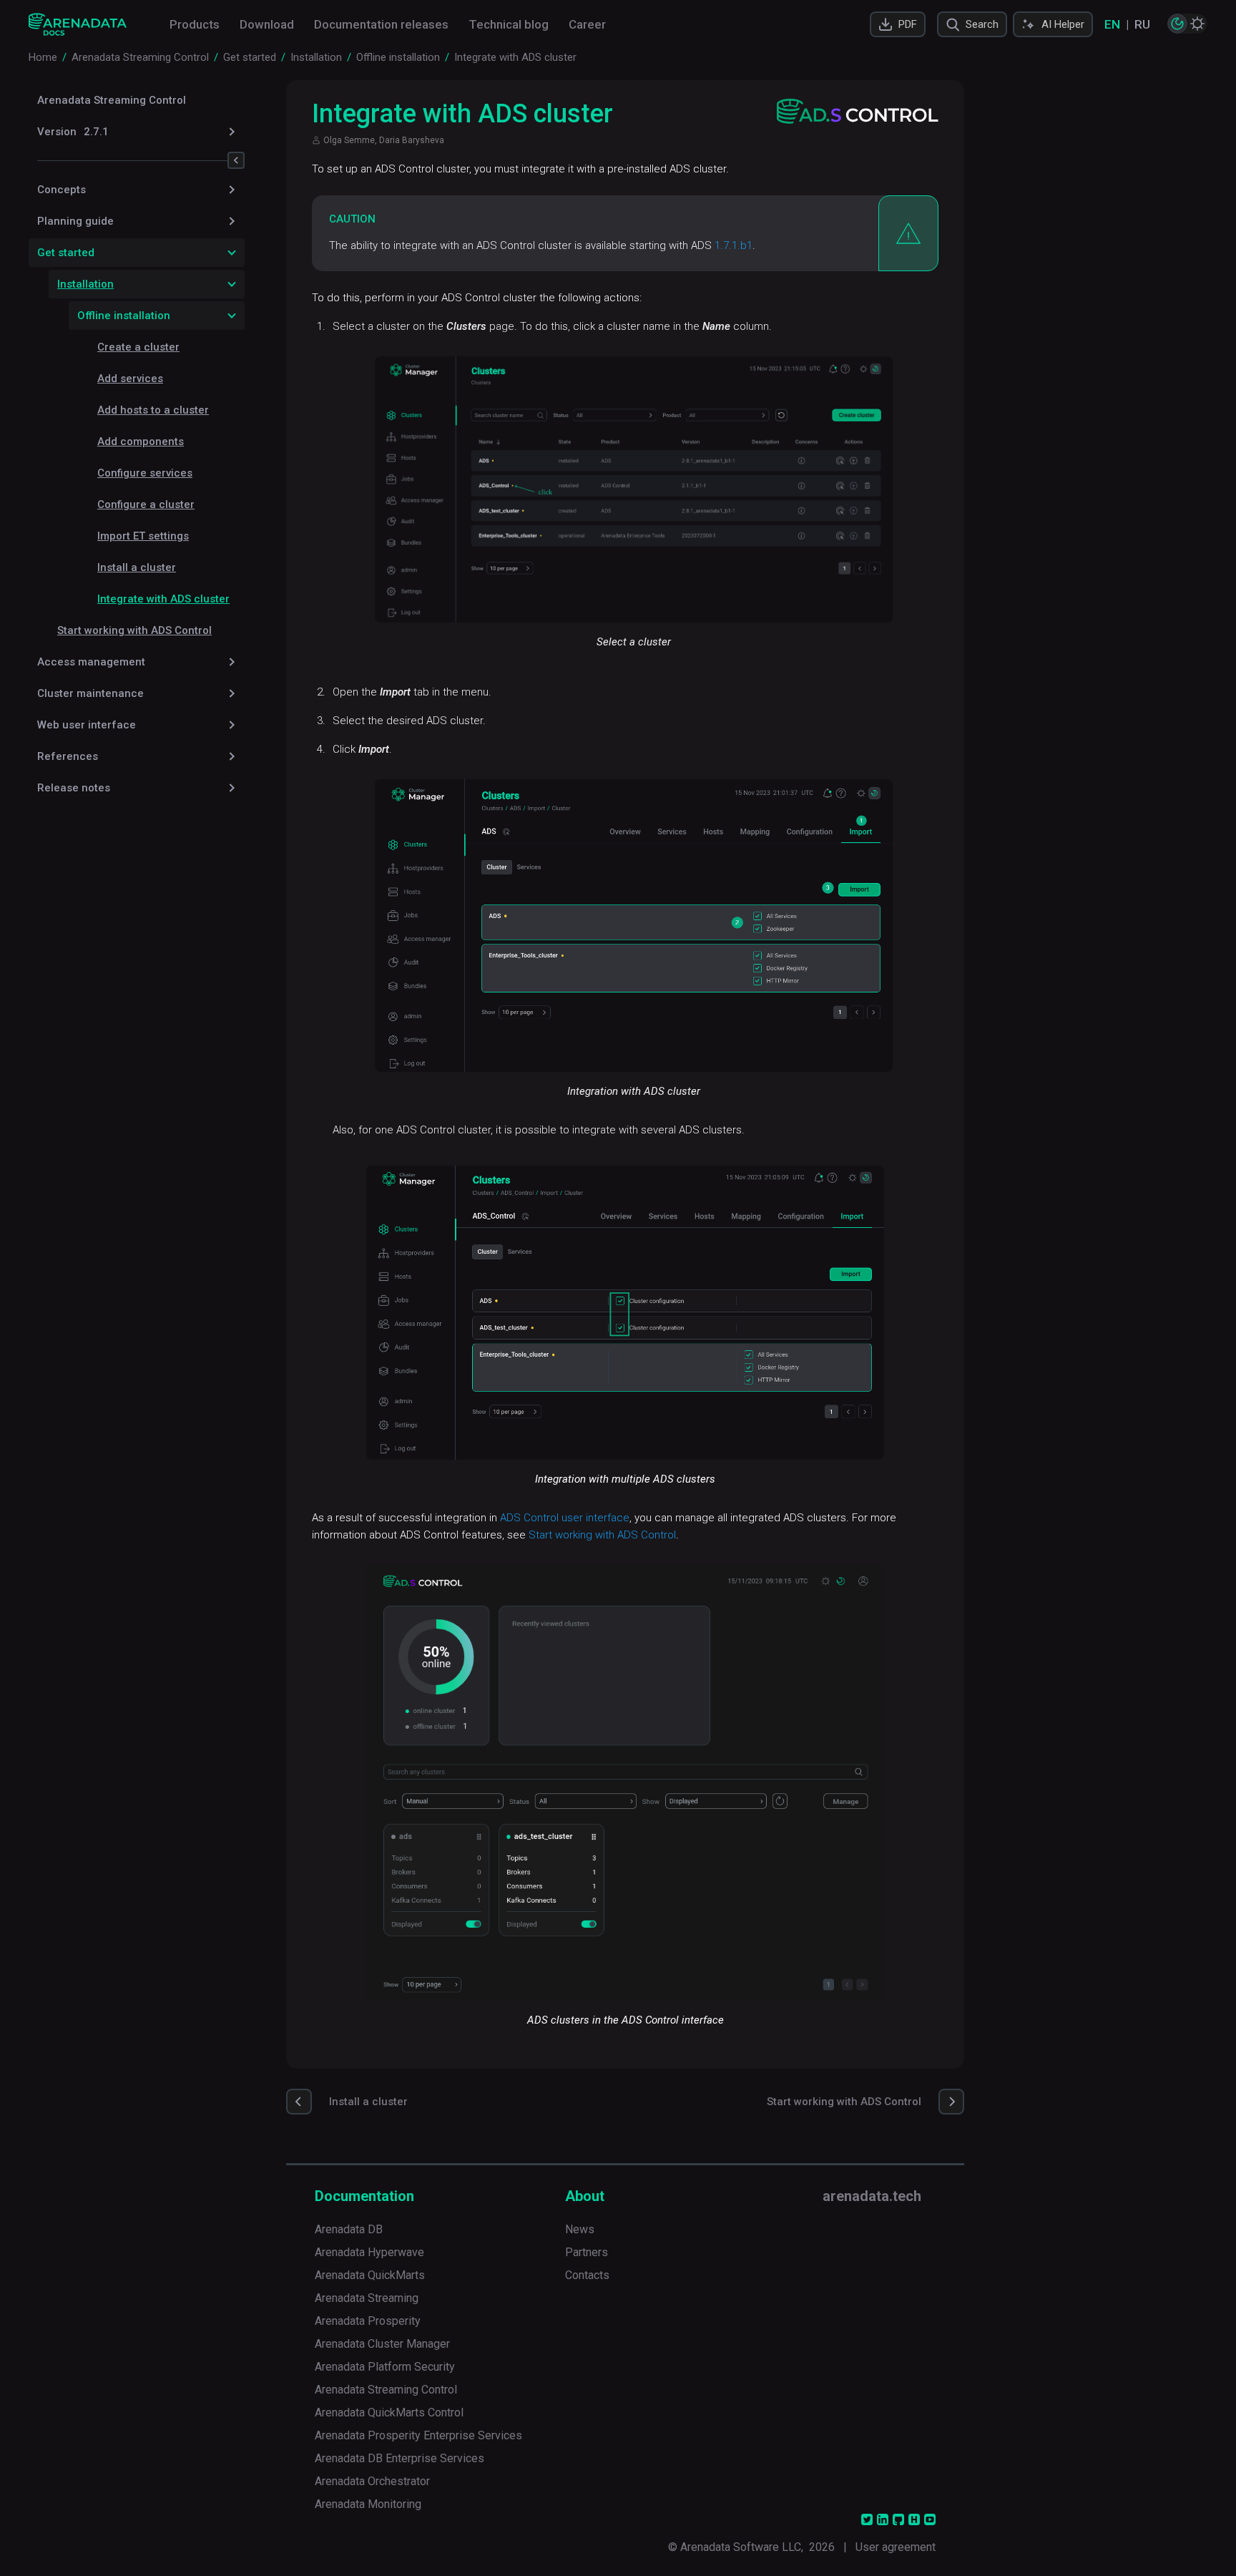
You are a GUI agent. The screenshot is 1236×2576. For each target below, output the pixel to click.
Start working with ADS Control (134, 630)
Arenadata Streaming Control (112, 100)
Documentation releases (381, 24)
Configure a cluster (146, 504)
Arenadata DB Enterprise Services (399, 2458)
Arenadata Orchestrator (372, 2481)
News (580, 2229)
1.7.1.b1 (734, 245)
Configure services (145, 473)
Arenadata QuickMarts (370, 2275)
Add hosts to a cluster (153, 410)
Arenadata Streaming (367, 2298)
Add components (141, 441)
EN (1112, 24)
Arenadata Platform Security (385, 2367)
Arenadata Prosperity (368, 2321)
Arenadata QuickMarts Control (389, 2412)
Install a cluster (137, 567)
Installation (85, 284)
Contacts (587, 2275)
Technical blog (509, 24)
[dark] (1177, 24)
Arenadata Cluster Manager (382, 2344)
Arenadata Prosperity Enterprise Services (418, 2435)
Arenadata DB (349, 2229)
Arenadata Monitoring (368, 2504)
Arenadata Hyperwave (369, 2252)
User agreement (896, 2547)
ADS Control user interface (565, 1518)
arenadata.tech (872, 2196)
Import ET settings (143, 536)
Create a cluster (138, 347)
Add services (130, 379)
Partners (587, 2252)
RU (1142, 24)
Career (587, 24)
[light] (1197, 24)
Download (267, 24)
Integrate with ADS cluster (163, 599)
